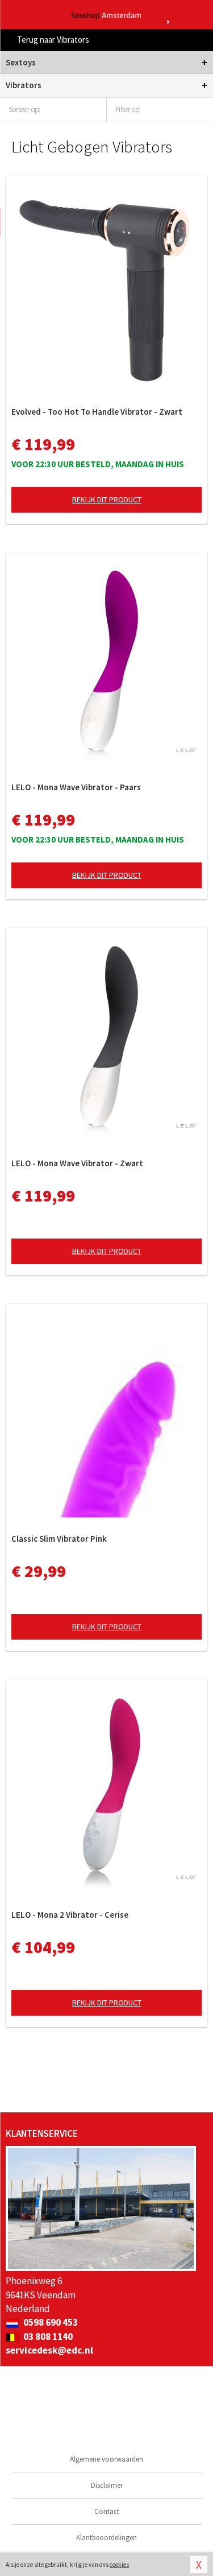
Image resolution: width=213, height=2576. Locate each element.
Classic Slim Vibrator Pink (59, 1539)
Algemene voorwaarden (106, 2459)
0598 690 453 (50, 2322)
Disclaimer (107, 2485)
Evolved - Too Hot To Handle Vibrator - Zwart (97, 412)
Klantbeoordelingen (106, 2538)
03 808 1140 (47, 2336)
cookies (119, 2565)
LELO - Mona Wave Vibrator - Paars (76, 787)
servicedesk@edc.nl (49, 2350)
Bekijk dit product (107, 499)
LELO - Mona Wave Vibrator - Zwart (77, 1163)
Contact (107, 2511)
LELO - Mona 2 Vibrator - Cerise (70, 1915)
